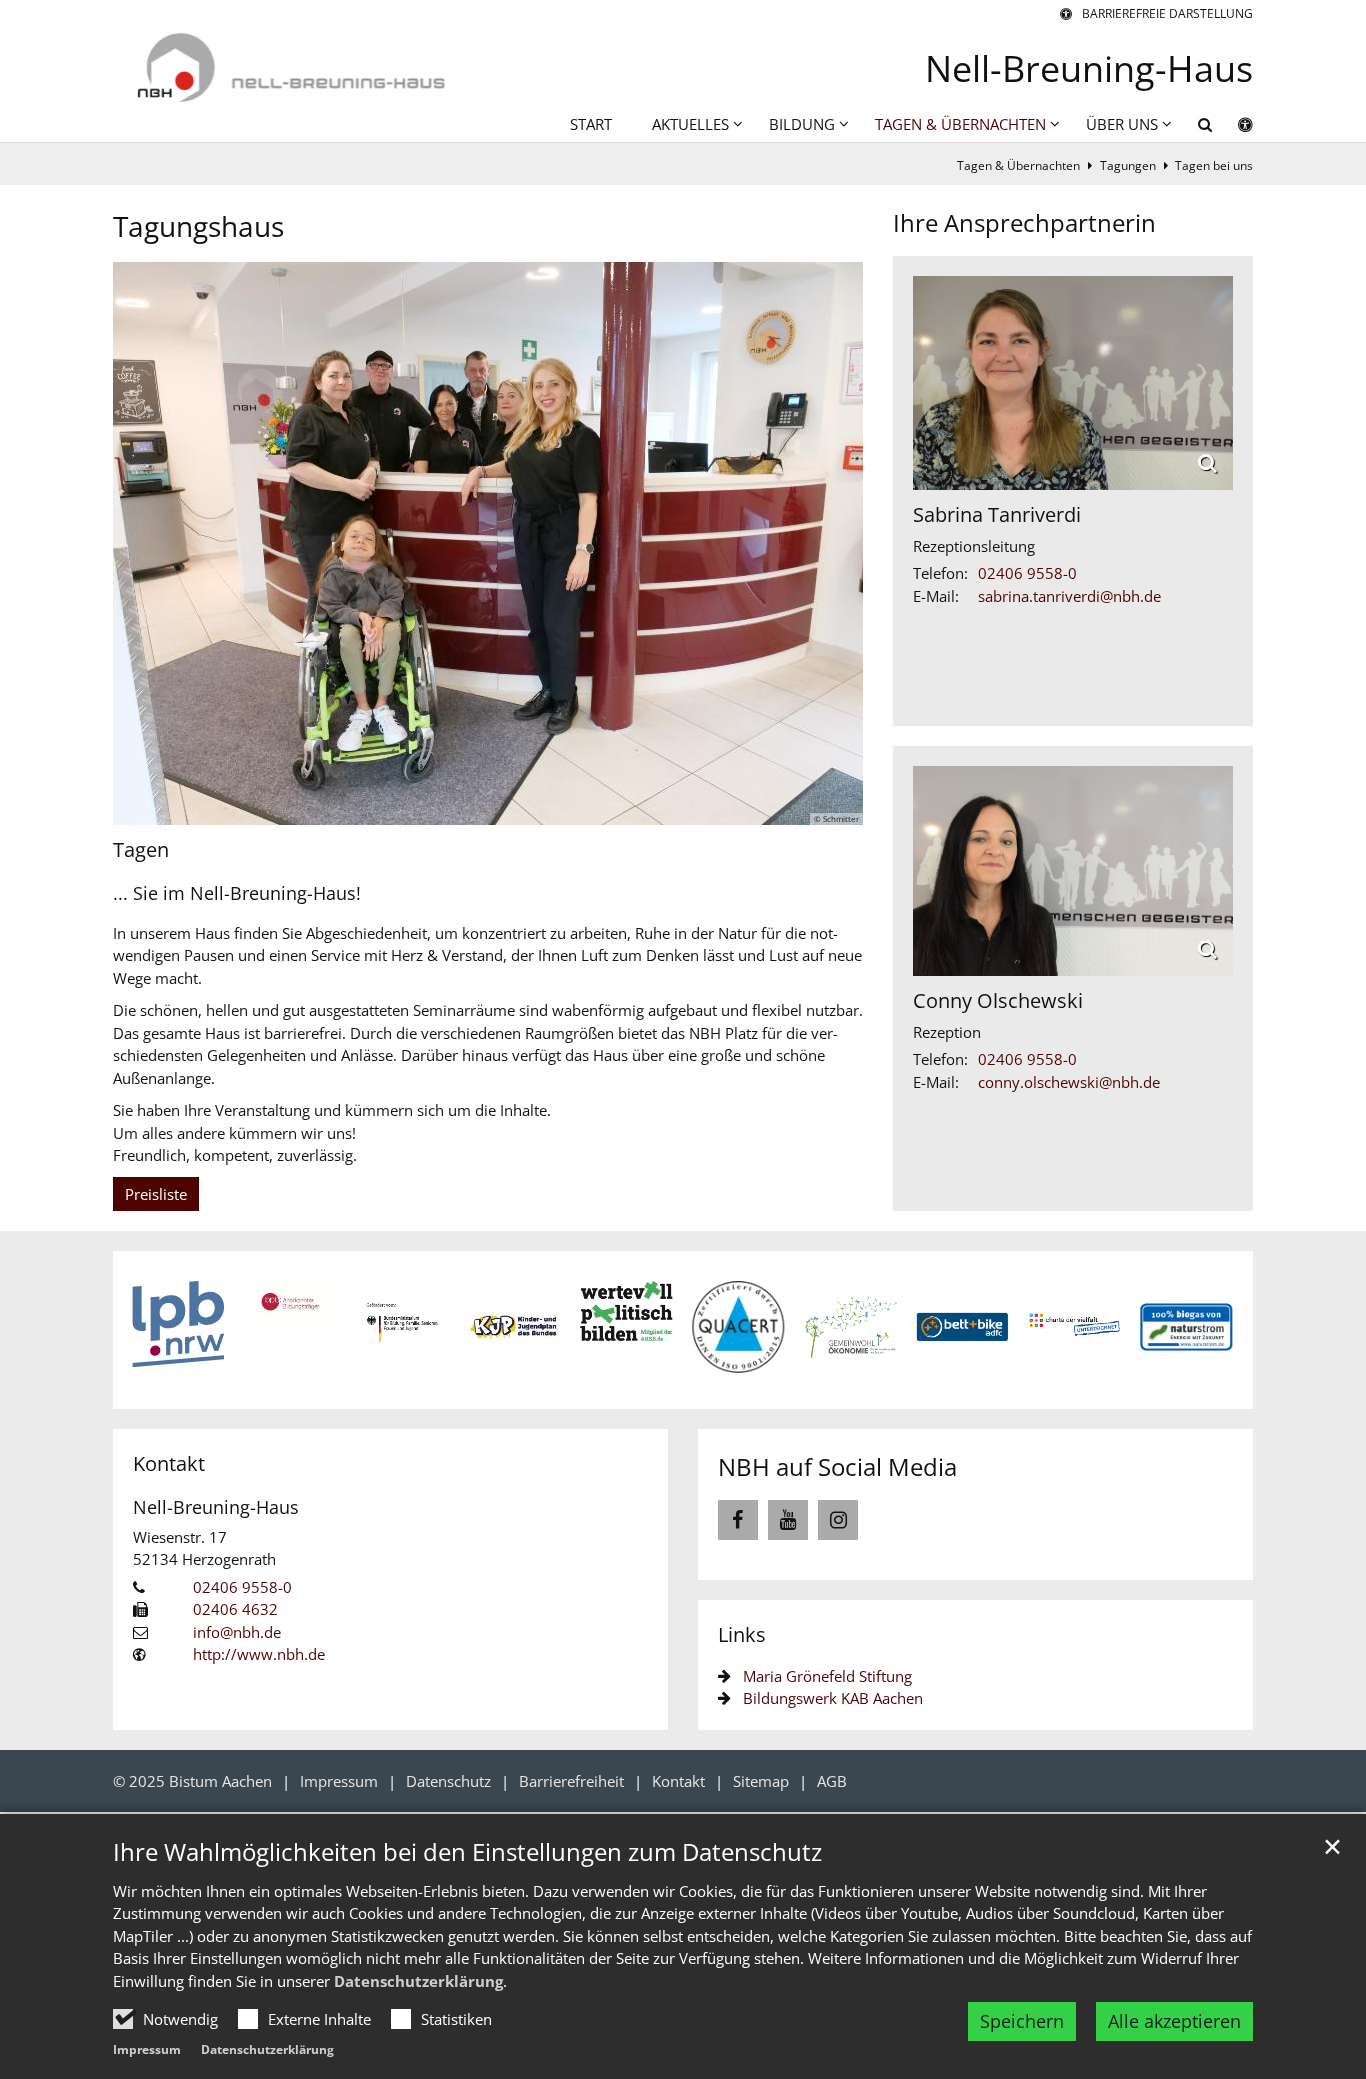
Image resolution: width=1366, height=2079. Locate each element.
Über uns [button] (1122, 124)
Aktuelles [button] (690, 124)
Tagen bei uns (1214, 165)
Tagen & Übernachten (1018, 165)
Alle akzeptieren (1174, 2021)
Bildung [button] (802, 124)
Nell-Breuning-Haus (216, 1507)
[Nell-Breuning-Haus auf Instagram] (838, 1520)
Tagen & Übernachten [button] (960, 124)
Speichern (1022, 2021)
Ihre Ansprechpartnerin (1024, 222)
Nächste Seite (1203, 1330)
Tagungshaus (198, 226)
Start (591, 124)
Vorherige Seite (163, 1330)
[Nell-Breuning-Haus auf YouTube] (788, 1520)
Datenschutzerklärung (418, 1981)
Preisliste (156, 1194)
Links (742, 1634)
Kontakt (169, 1463)
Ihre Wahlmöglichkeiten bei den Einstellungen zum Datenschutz (467, 1851)
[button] (1192, 128)
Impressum (147, 2049)
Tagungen (1128, 165)
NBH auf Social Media (837, 1466)
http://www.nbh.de (259, 1654)
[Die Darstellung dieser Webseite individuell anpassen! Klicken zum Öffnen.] (1232, 128)
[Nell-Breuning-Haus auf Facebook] (738, 1520)
